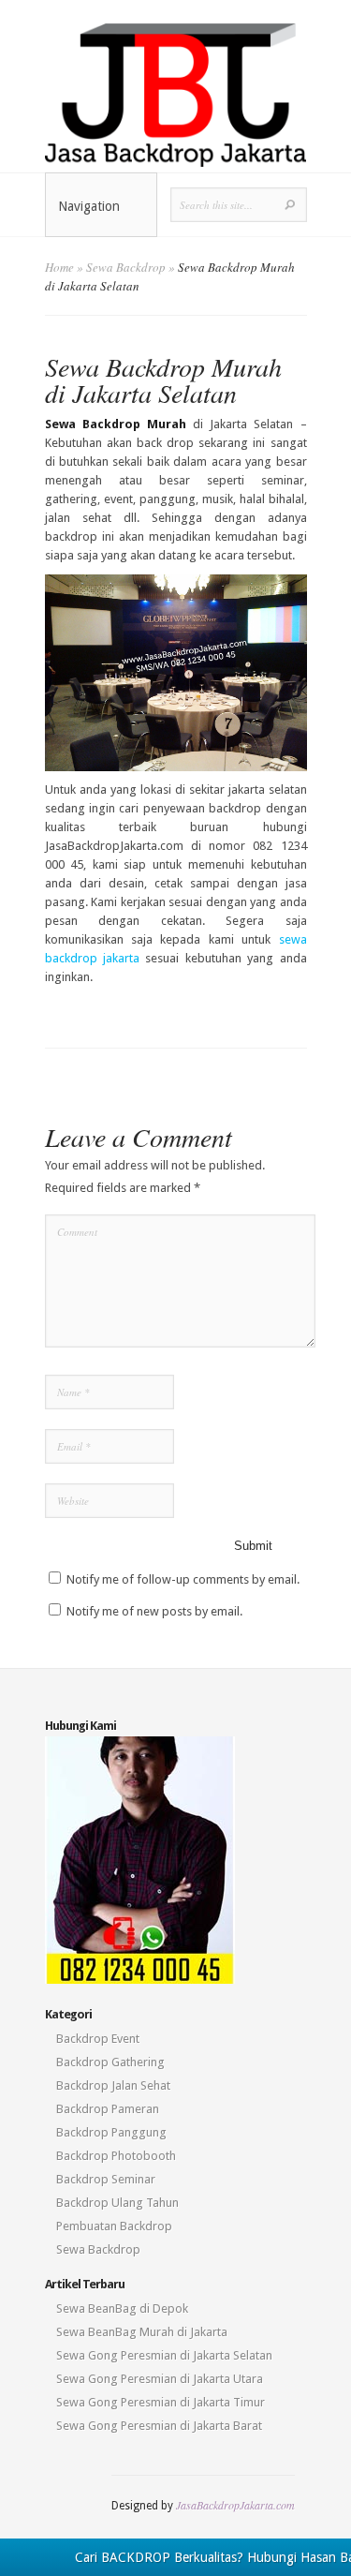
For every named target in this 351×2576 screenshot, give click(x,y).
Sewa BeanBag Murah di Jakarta (142, 2332)
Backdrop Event (98, 2039)
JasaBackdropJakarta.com (235, 2505)
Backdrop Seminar (106, 2179)
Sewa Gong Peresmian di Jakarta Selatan (164, 2355)
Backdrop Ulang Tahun (117, 2203)
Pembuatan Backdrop (114, 2226)
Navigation (89, 206)
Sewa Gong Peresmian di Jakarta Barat (159, 2426)
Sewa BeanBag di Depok (122, 2308)
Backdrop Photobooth (116, 2156)
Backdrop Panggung (111, 2132)
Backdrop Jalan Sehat (113, 2085)
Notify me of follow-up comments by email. (183, 1579)
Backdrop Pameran (108, 2109)
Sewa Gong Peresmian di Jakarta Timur (161, 2402)
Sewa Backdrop (126, 267)
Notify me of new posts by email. (154, 1611)
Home (59, 267)
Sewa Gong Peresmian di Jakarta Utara (160, 2379)
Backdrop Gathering (110, 2062)
